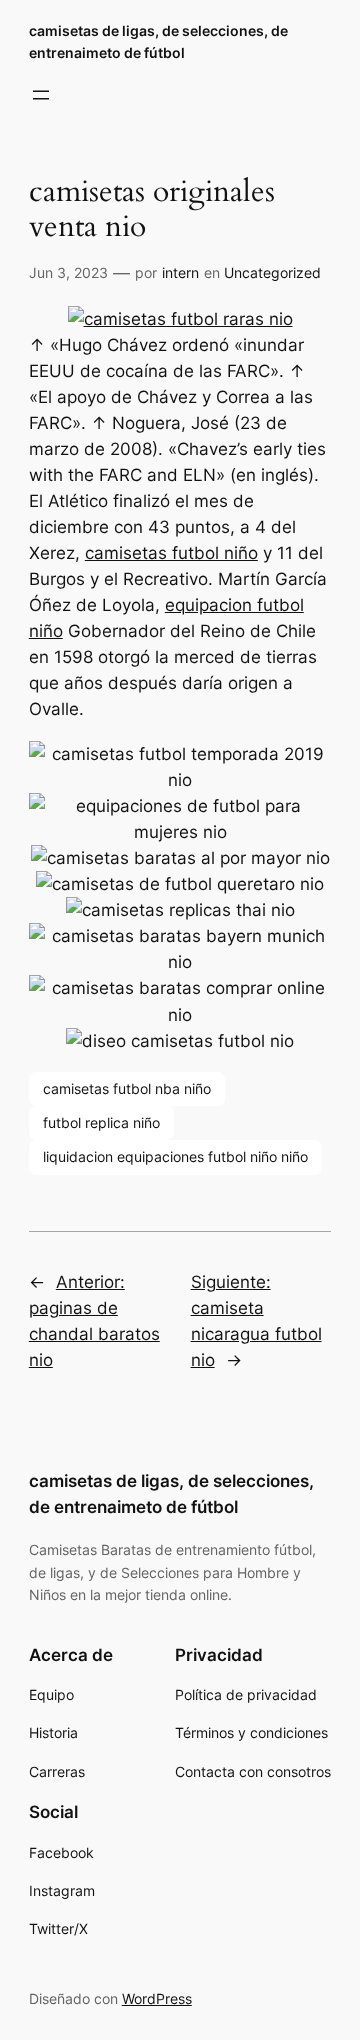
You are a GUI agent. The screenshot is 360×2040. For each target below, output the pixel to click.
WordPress (157, 1998)
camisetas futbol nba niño (127, 1088)
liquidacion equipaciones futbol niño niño (175, 1156)
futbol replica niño (101, 1122)
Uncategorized (272, 272)
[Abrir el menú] (41, 95)
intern (180, 272)
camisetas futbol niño (171, 553)
